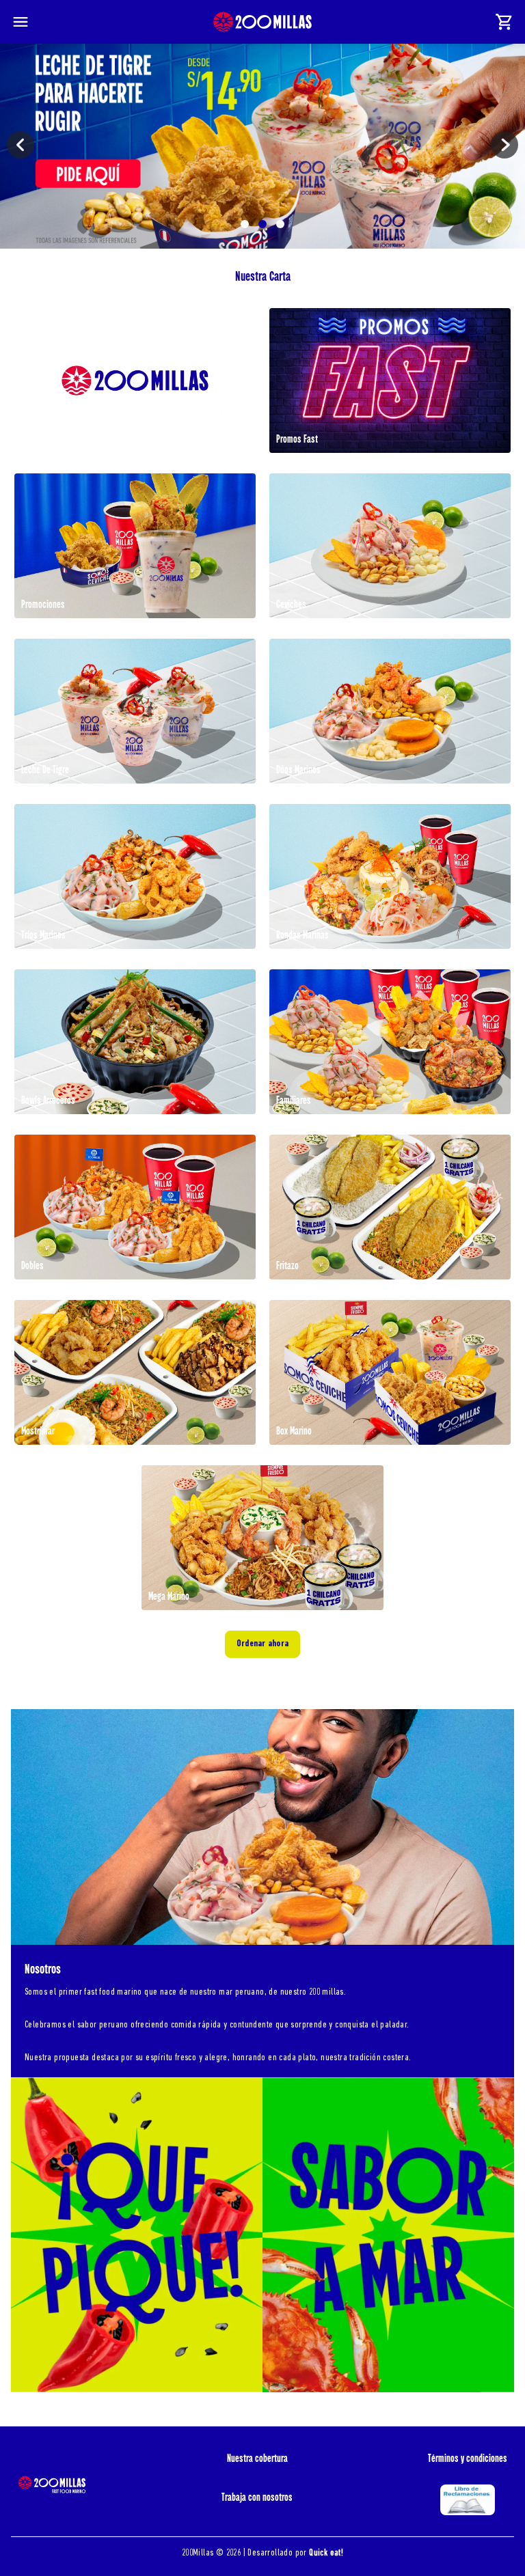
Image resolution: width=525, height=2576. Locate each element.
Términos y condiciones (468, 2459)
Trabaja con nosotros (257, 2497)
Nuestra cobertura (257, 2459)
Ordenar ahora (262, 1644)
